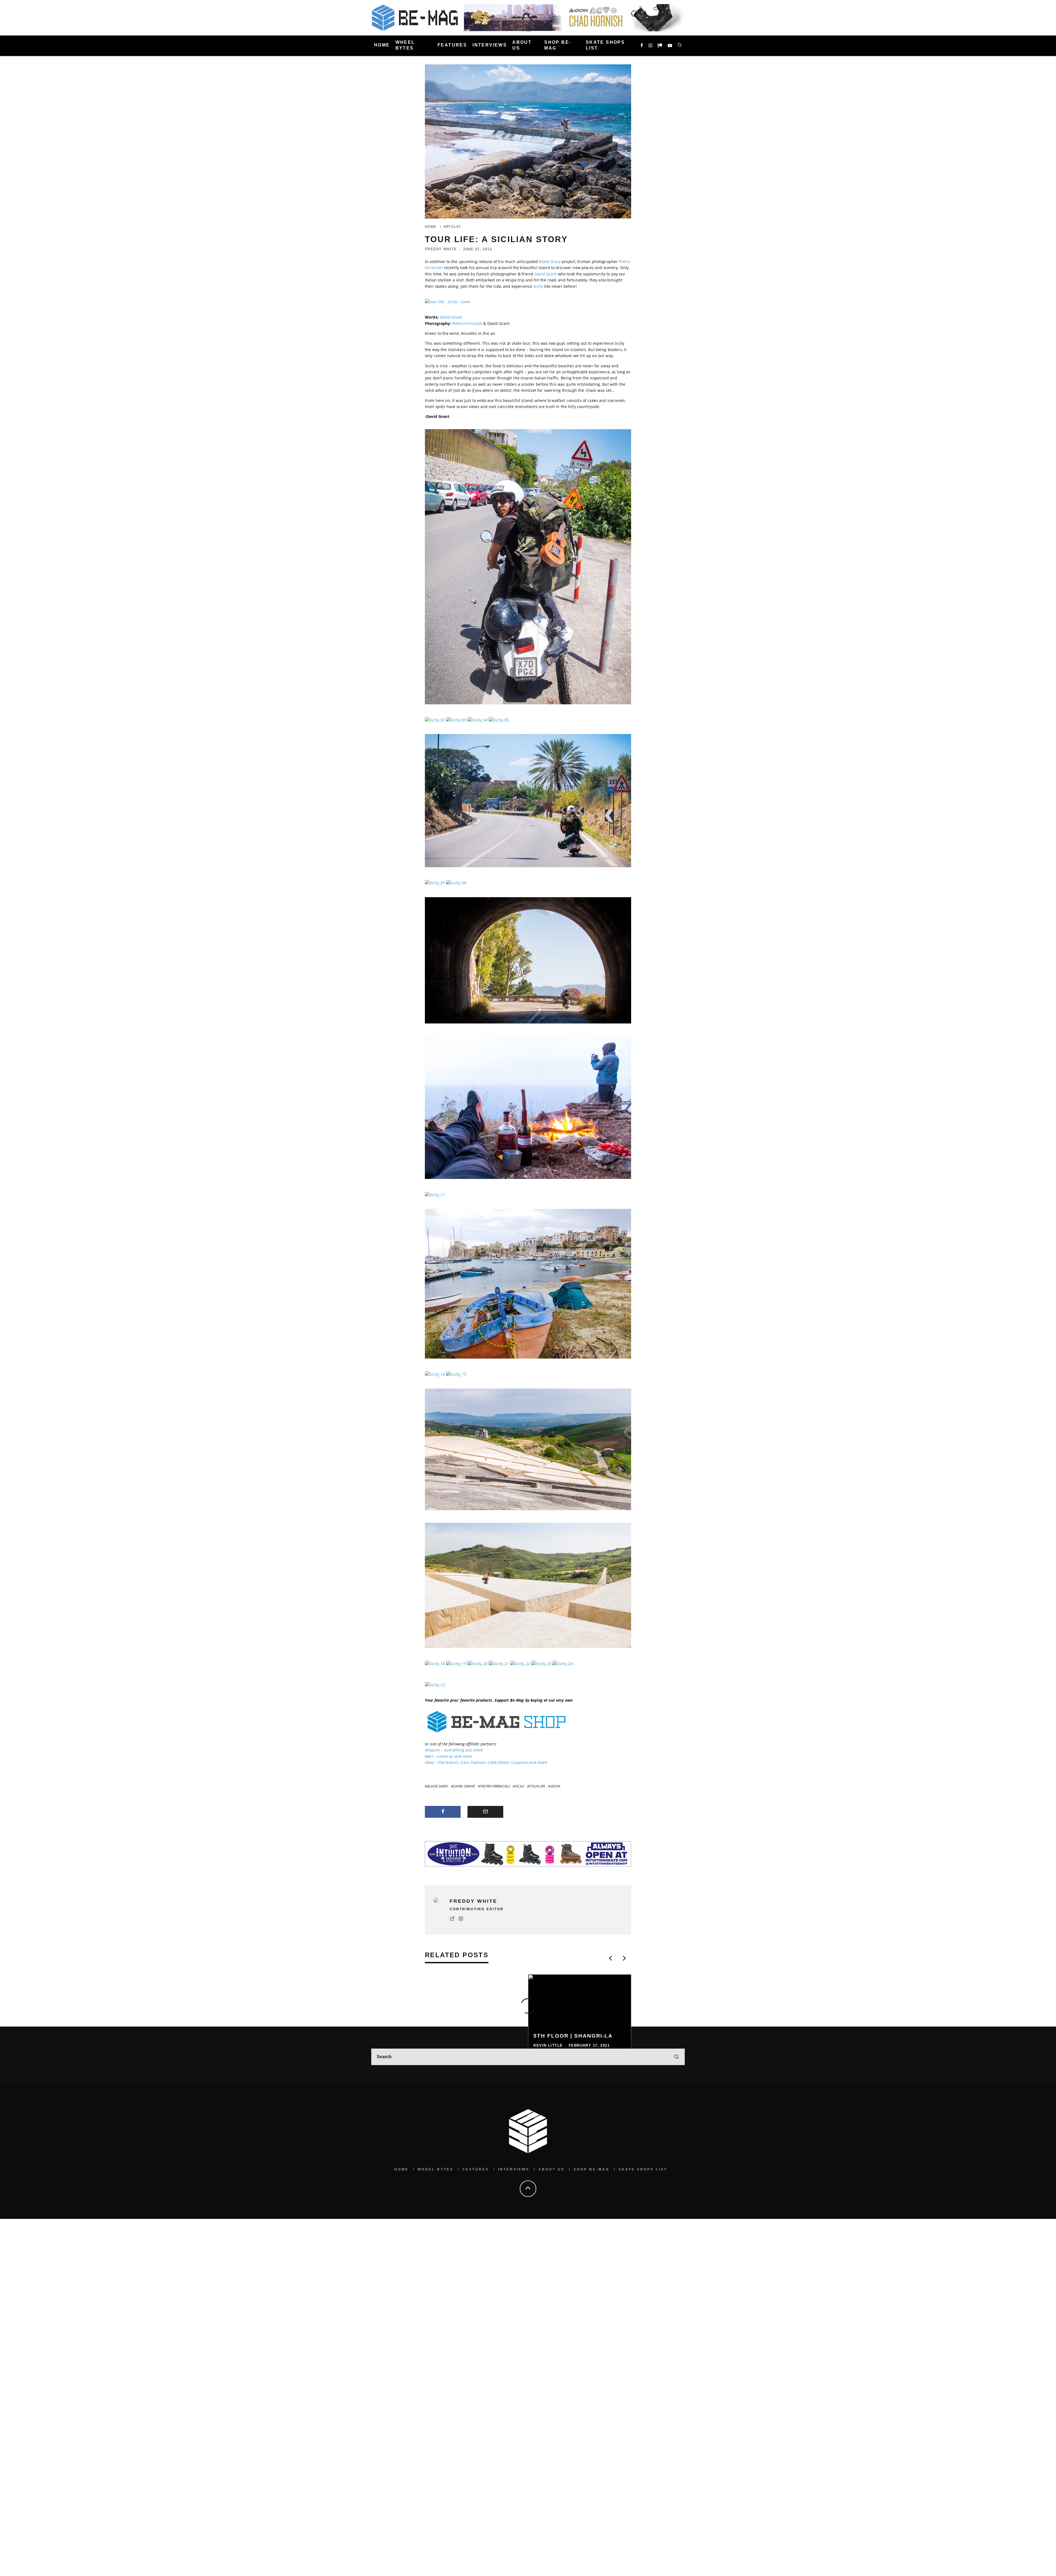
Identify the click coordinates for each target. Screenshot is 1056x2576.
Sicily (538, 286)
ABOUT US (522, 45)
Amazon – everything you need (454, 1750)
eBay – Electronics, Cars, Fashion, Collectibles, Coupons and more (486, 1762)
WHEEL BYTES (405, 45)
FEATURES (452, 45)
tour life (537, 1786)
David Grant (546, 274)
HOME (382, 45)
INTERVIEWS (490, 45)
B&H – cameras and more (449, 1756)
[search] (676, 2137)
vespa (555, 1786)
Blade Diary (550, 262)
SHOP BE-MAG (558, 45)
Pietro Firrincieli (467, 323)
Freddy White (441, 249)
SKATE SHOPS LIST (605, 45)
